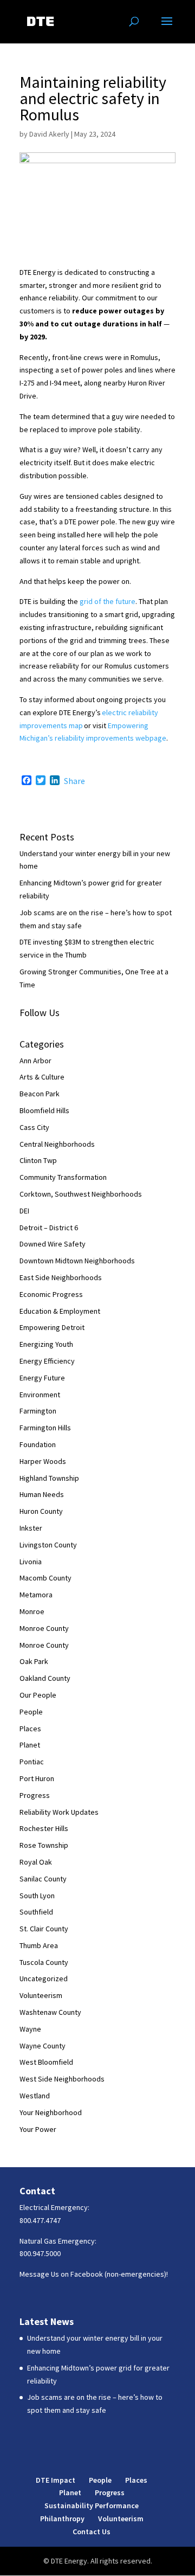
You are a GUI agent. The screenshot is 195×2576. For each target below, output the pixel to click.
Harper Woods (43, 1461)
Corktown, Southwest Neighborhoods (81, 1194)
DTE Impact (56, 2480)
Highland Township (49, 1478)
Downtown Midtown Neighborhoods (77, 1261)
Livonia (31, 1562)
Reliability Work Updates (59, 1812)
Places (30, 1729)
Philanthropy (62, 2519)
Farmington (38, 1411)
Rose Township (44, 1845)
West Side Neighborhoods (62, 2079)
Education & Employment (60, 1311)
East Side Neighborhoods (61, 1277)
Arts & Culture (42, 1077)
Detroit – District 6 (49, 1228)
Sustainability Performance (92, 2506)
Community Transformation (63, 1177)
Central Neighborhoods (57, 1144)
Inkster (31, 1528)
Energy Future (42, 1378)
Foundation (38, 1444)
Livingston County (48, 1545)
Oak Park (34, 1661)
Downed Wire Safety (53, 1244)
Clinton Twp (38, 1160)
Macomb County (45, 1578)
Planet (30, 1745)
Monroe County (44, 1628)
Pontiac (32, 1762)
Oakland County (45, 1678)
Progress (35, 1795)
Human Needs (42, 1494)
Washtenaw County (50, 2012)
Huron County (41, 1511)
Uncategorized (44, 1978)
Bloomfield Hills (44, 1110)
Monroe (32, 1611)
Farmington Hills (45, 1428)
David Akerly (49, 134)
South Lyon (37, 1896)
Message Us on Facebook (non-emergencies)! (94, 2274)
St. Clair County (44, 1929)
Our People (38, 1695)
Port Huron (37, 1778)
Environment (40, 1395)
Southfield (36, 1912)
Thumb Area (39, 1945)
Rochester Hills (44, 1828)
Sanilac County (43, 1879)
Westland (35, 2096)
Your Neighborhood (51, 2112)
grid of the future (108, 601)
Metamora (36, 1595)
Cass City (34, 1127)
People (31, 1712)
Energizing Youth (46, 1344)
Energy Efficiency (47, 1361)
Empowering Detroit (52, 1327)
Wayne (30, 2029)
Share (74, 781)
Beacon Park (40, 1094)
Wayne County (43, 2046)
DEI (24, 1211)
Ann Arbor (35, 1061)
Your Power (38, 2129)
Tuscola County (44, 1962)
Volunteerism (41, 1995)
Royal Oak (36, 1862)
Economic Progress (51, 1294)
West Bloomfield (46, 2062)
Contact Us (92, 2532)
